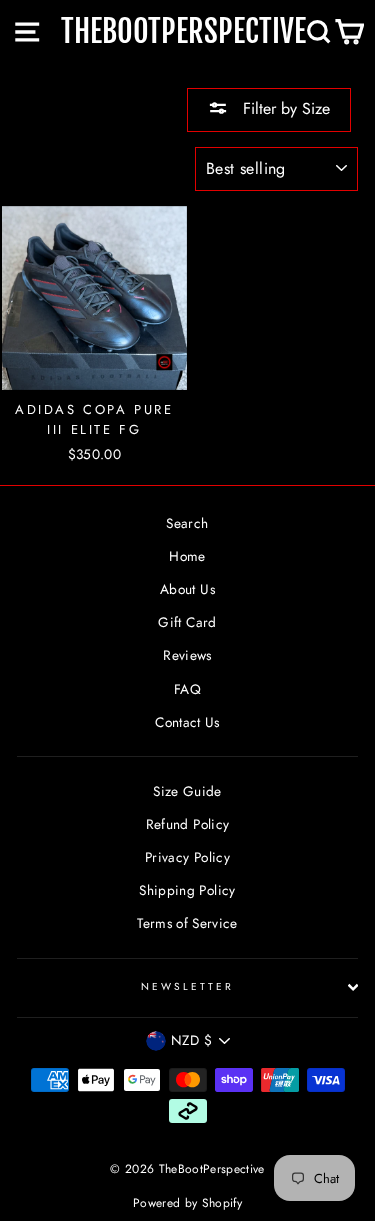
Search (187, 523)
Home (187, 556)
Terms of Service (187, 923)
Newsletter (188, 986)
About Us (187, 589)
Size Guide (187, 791)
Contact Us (187, 722)
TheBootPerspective (183, 31)
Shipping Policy (187, 890)
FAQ (187, 689)
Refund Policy (187, 824)
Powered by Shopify (187, 1203)
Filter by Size (284, 108)
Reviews (187, 655)
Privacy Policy (187, 857)
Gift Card (187, 622)
